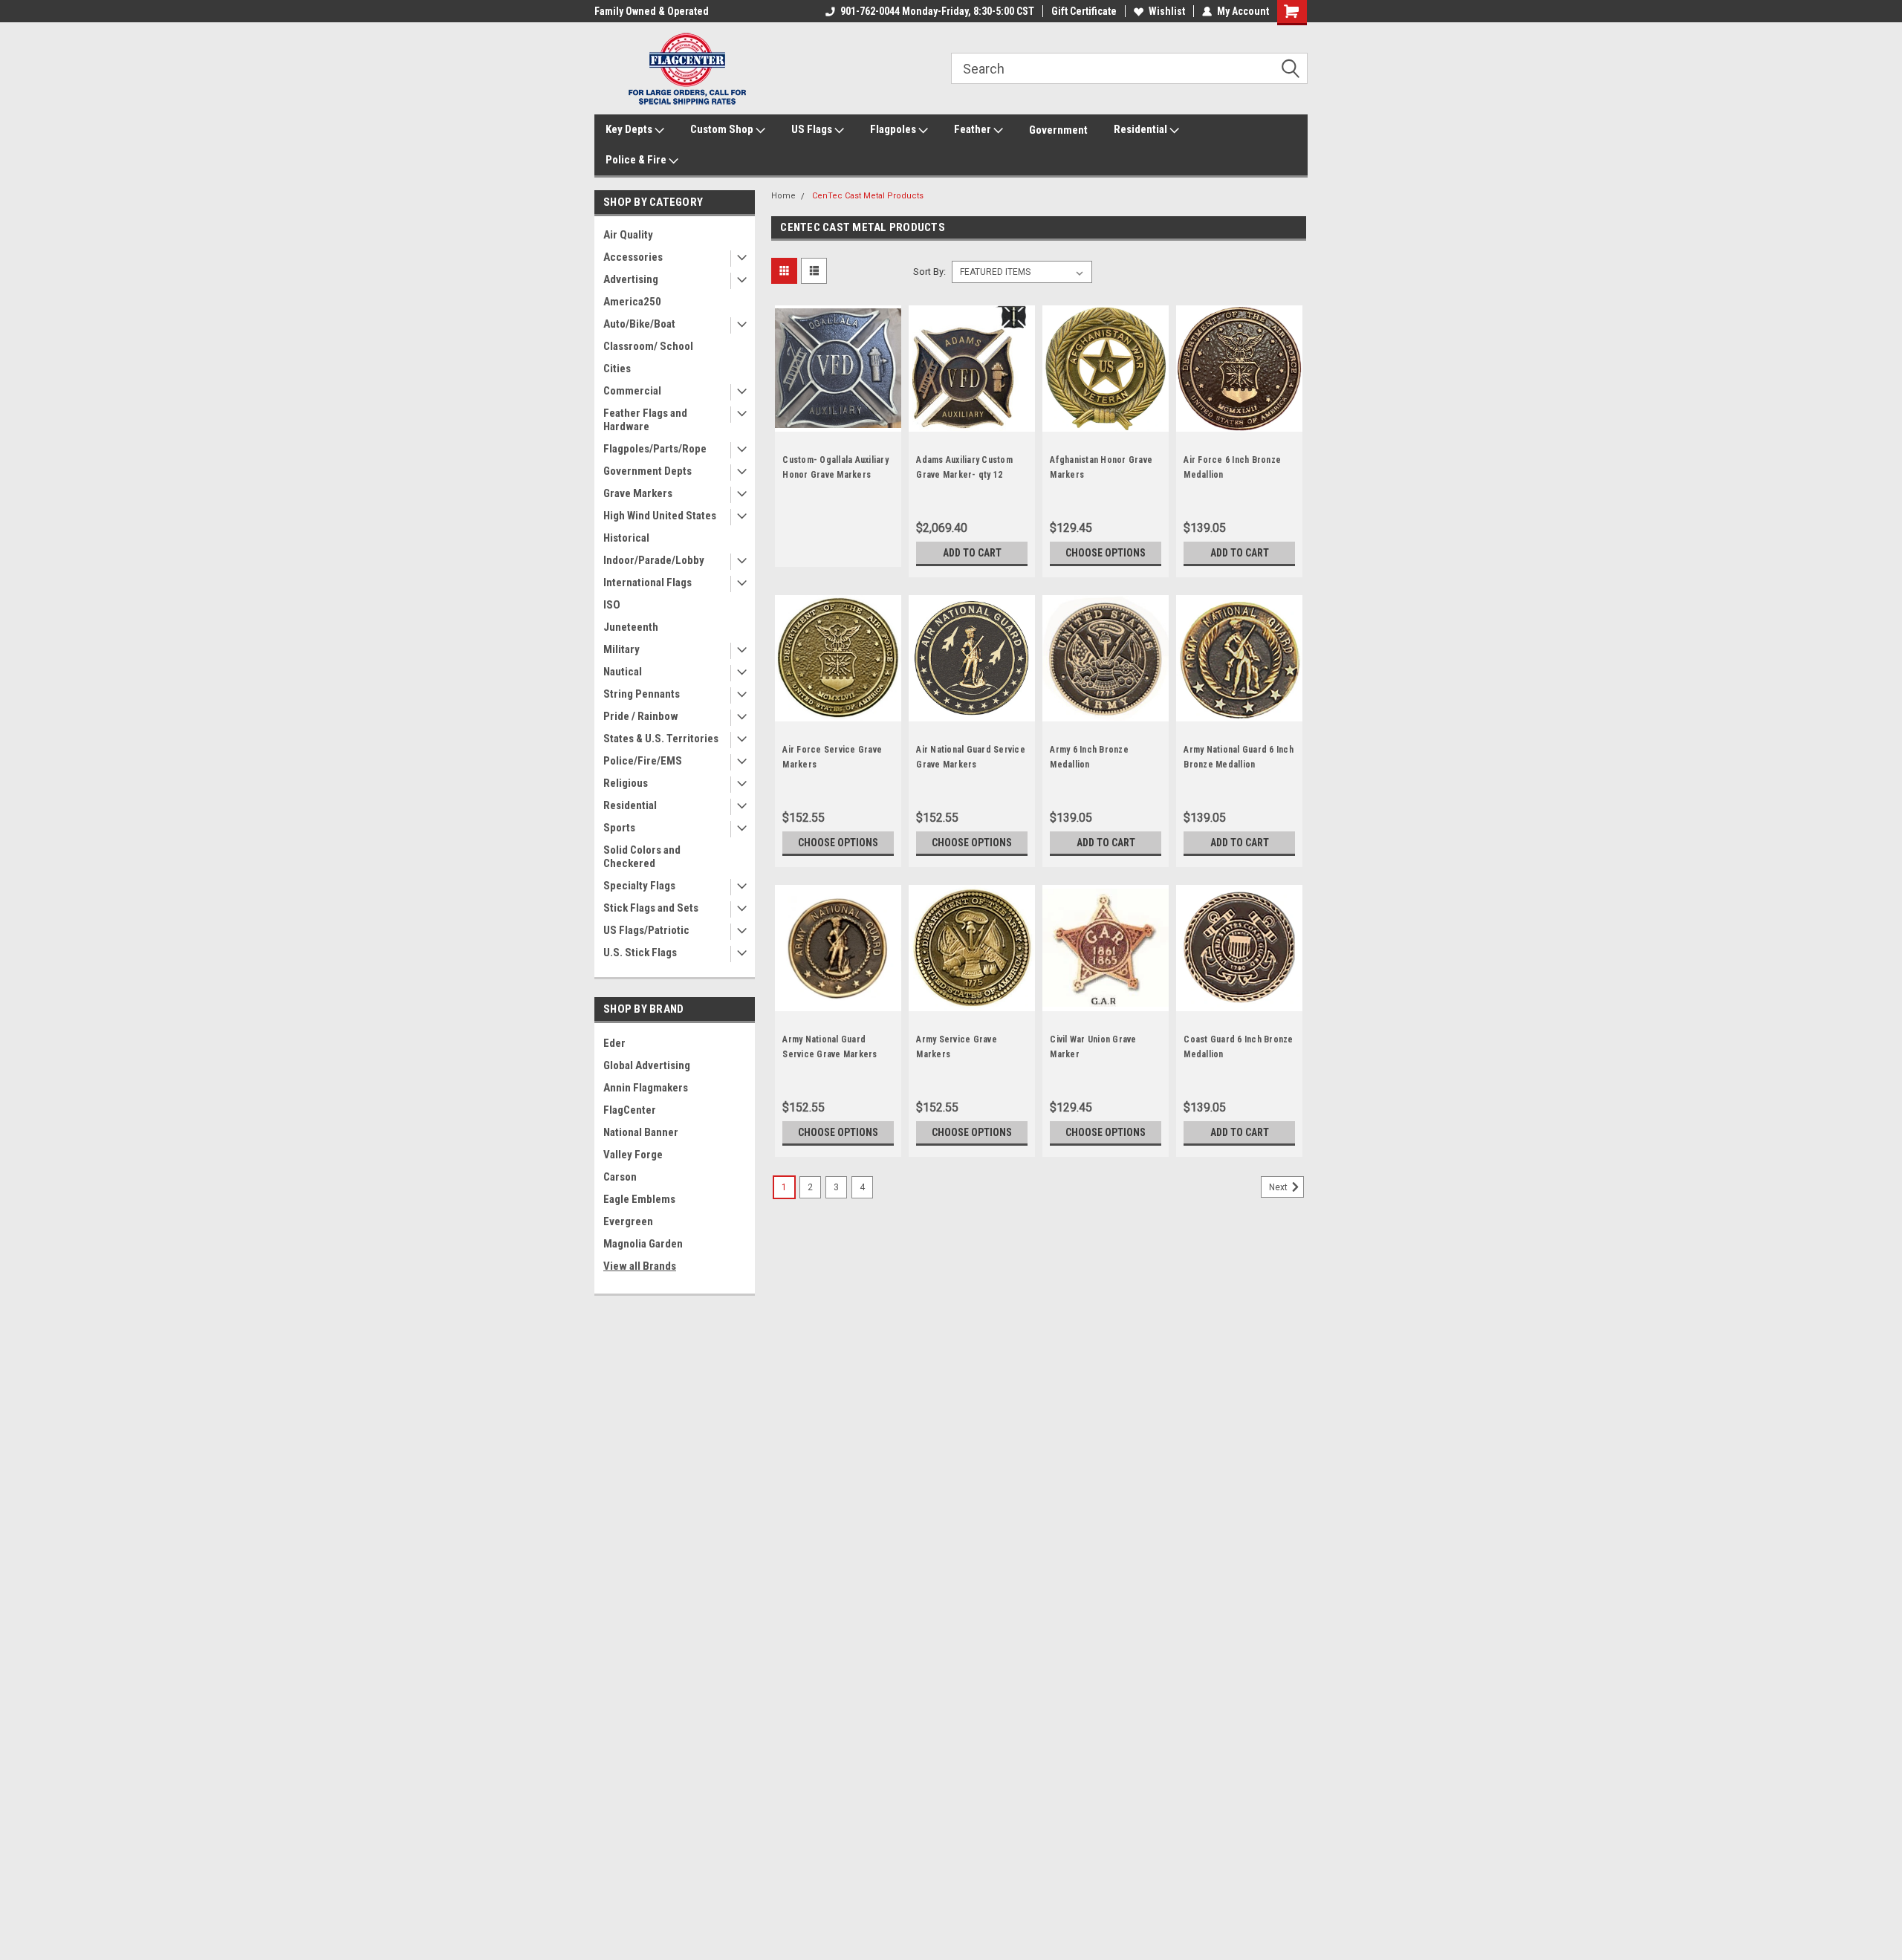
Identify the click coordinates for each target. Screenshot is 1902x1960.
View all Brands (640, 1266)
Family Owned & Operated (652, 11)
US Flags (813, 129)
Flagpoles (894, 129)
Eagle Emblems (639, 1199)
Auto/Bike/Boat (639, 324)
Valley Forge (633, 1155)
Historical (626, 538)
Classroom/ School (648, 346)
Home (783, 196)
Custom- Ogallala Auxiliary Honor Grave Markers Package (835, 475)
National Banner (641, 1132)
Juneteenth (631, 627)
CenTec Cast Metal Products (868, 196)
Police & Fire (637, 160)
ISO (612, 605)
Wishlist (1167, 11)
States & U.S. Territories (661, 739)
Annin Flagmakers (646, 1088)
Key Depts (630, 129)
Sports (619, 828)
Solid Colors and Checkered (642, 857)
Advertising (631, 279)
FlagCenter (630, 1110)
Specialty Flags (639, 886)
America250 (632, 302)
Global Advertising (647, 1065)
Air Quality (628, 235)
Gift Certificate (1084, 11)
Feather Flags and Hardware (645, 420)
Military (621, 649)
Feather (974, 129)
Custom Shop (723, 129)
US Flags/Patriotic (646, 930)
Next (1279, 1187)
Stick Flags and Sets (651, 908)
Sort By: (929, 272)
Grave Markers (638, 493)
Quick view (838, 421)
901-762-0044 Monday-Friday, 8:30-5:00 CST (937, 11)
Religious (626, 783)
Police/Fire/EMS (643, 761)
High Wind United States (660, 516)
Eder (614, 1043)
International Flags (647, 583)
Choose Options (1106, 553)
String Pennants (642, 694)
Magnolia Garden (643, 1244)
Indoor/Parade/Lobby (654, 560)
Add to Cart (972, 553)
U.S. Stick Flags (640, 953)
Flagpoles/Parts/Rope (655, 449)
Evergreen (628, 1221)
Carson (620, 1177)
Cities (617, 369)
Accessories (633, 257)
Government (1058, 130)
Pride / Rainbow (641, 716)
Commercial (632, 391)
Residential (1142, 129)
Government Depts (647, 471)
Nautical (623, 672)
